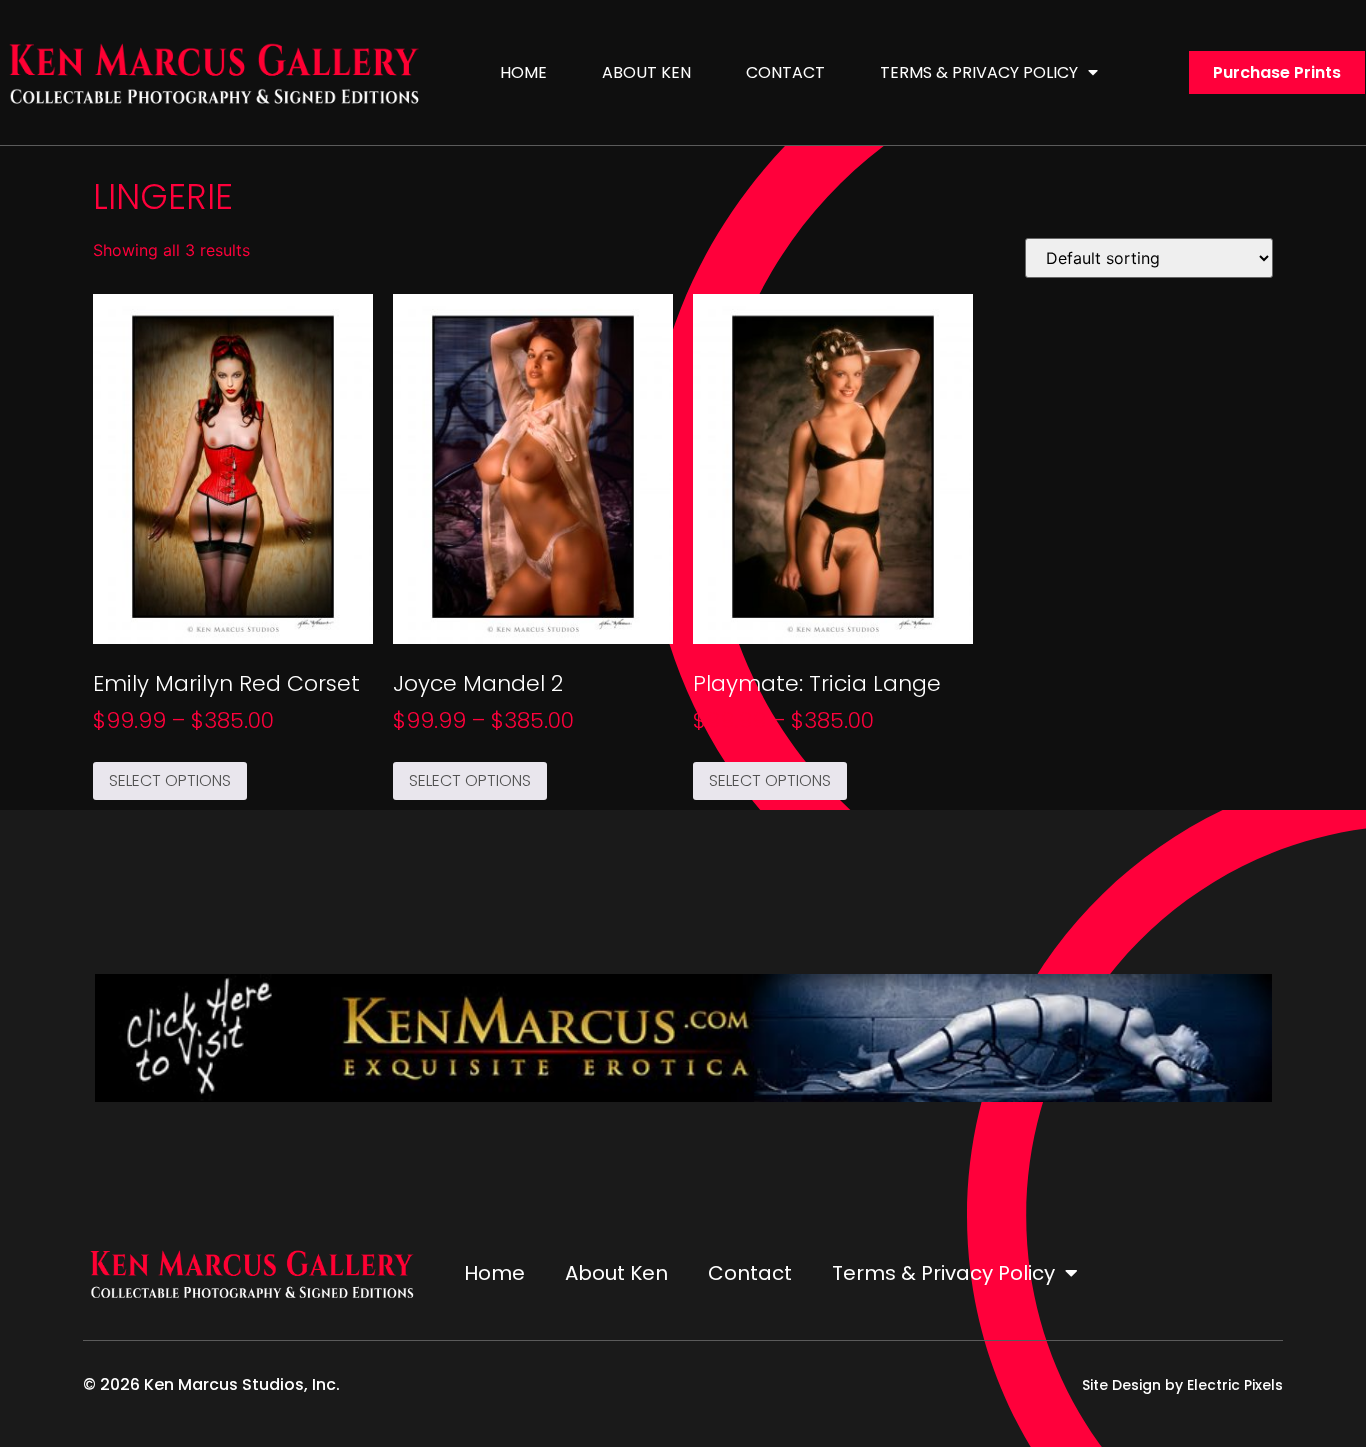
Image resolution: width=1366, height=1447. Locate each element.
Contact (785, 72)
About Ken (646, 72)
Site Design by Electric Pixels (1182, 1385)
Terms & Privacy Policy (979, 72)
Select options (170, 780)
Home (523, 72)
